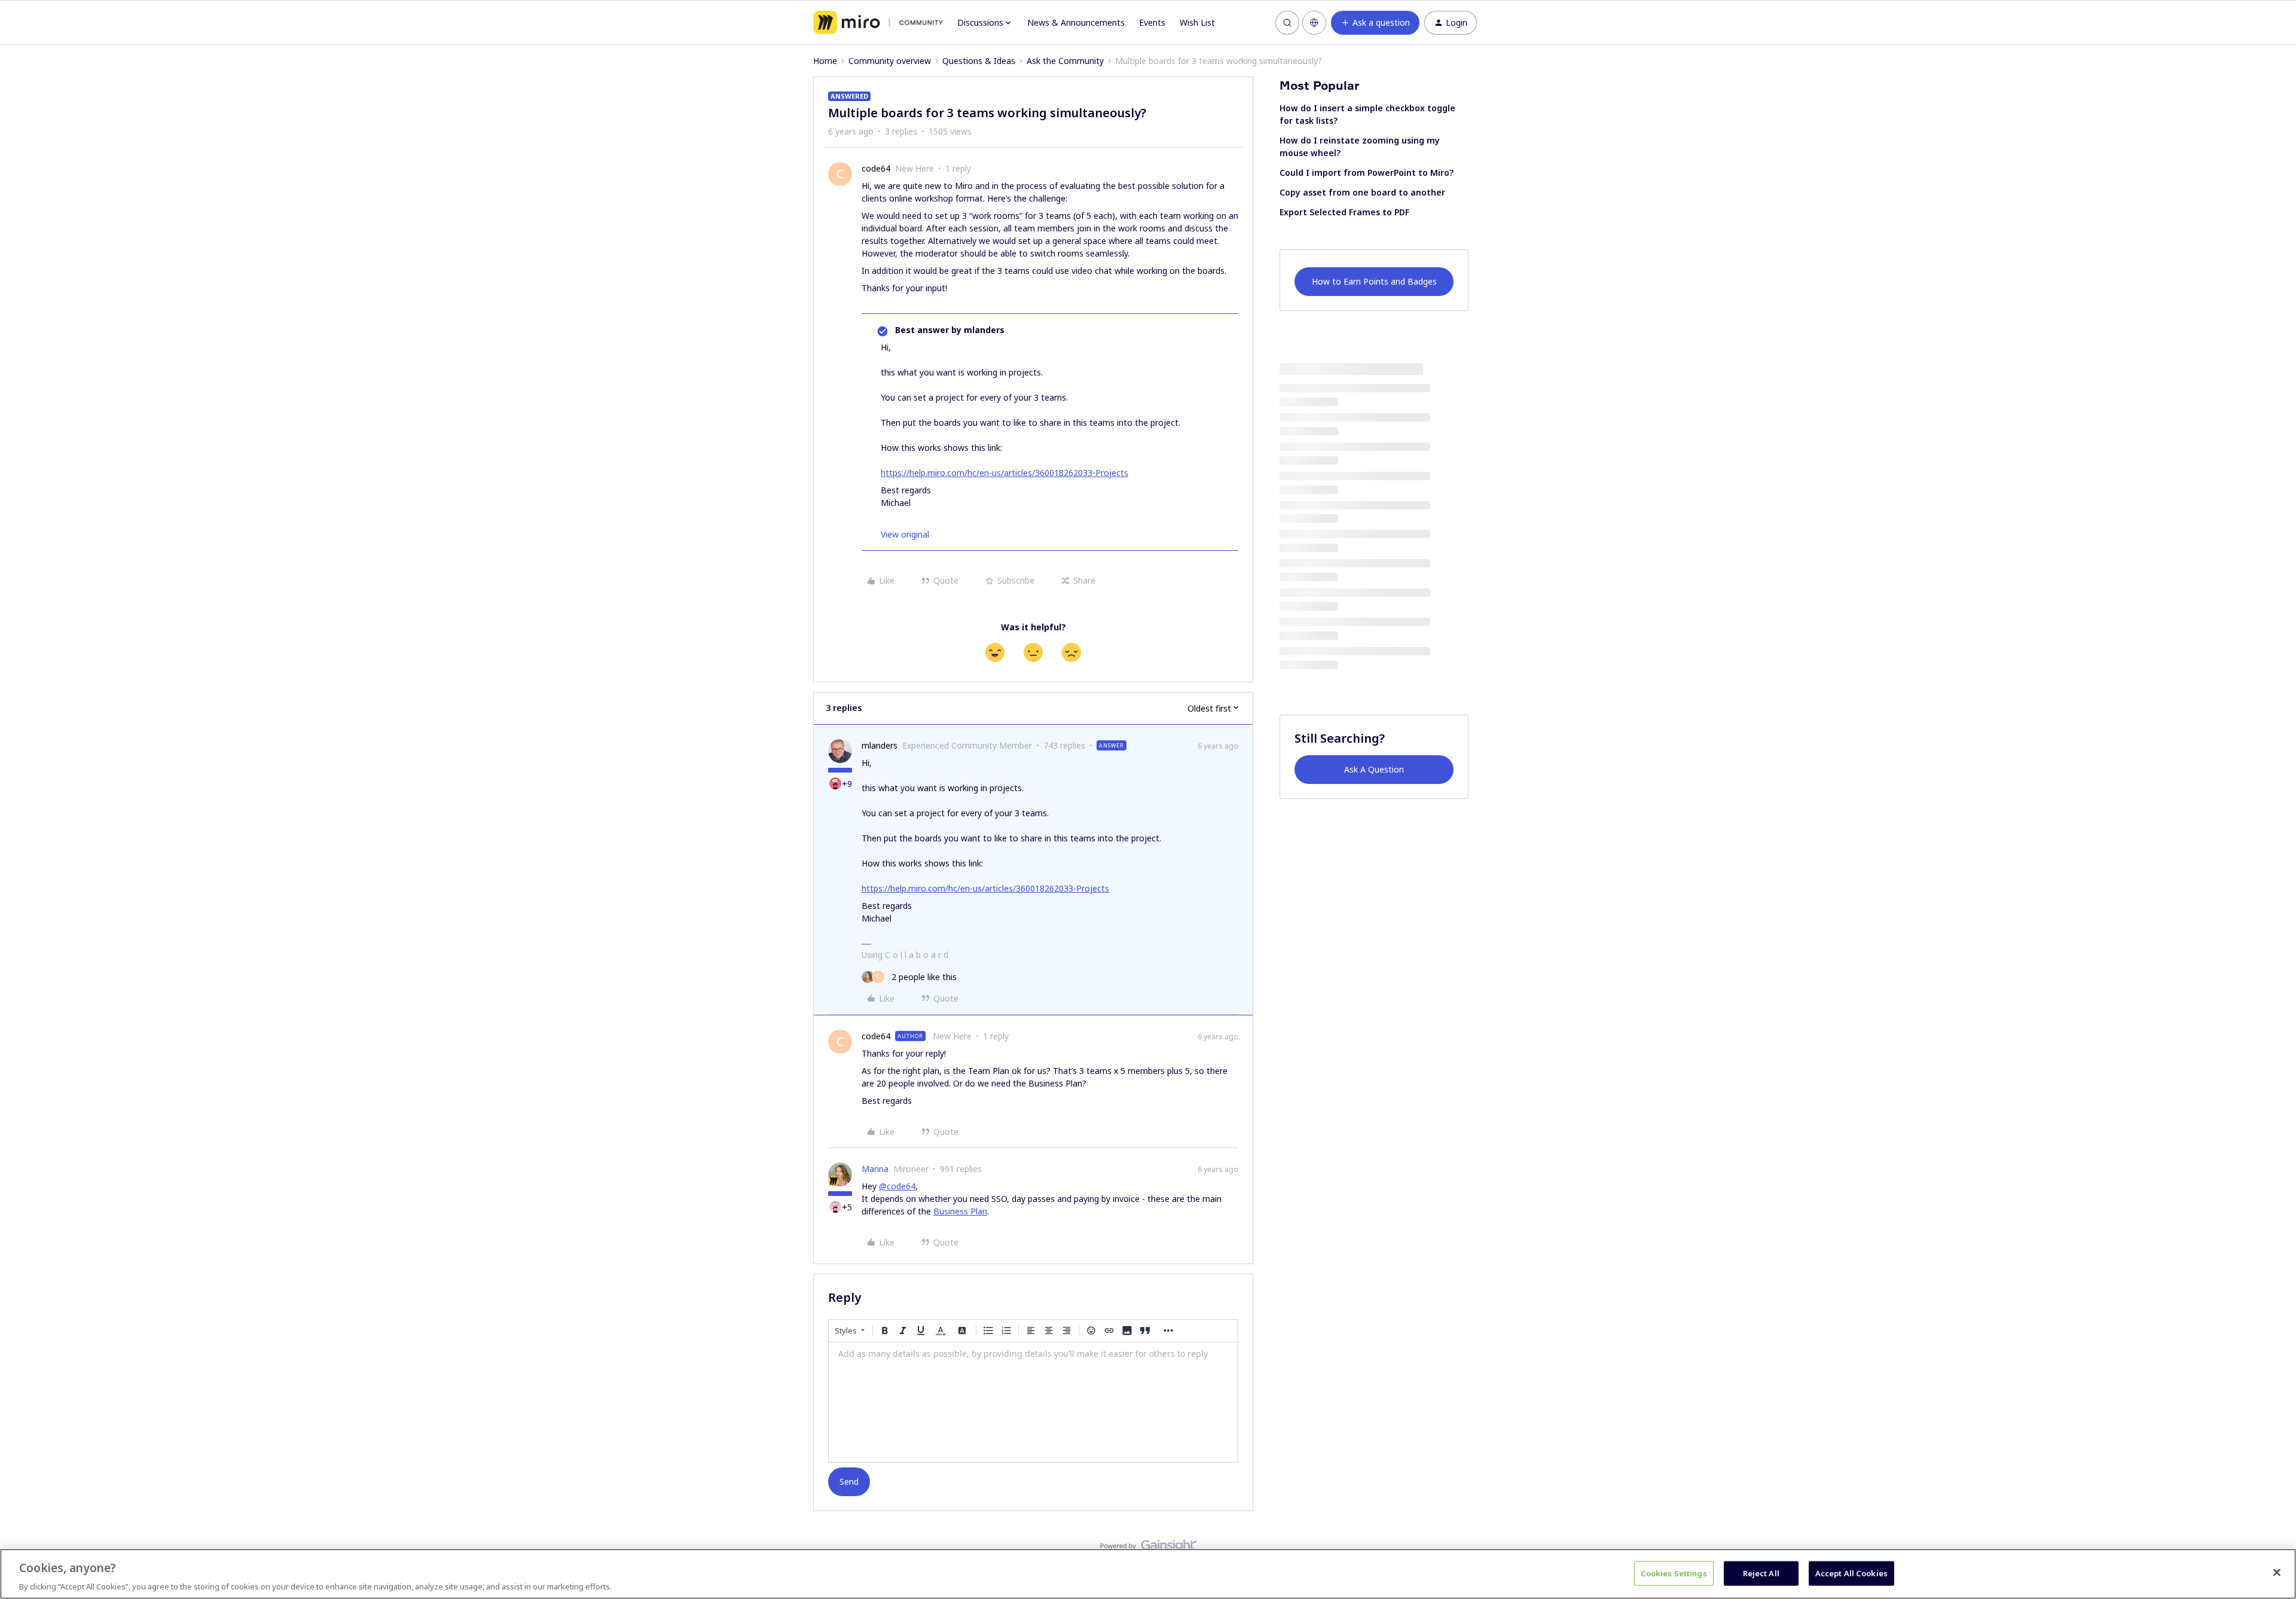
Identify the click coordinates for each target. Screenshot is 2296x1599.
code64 (876, 168)
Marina (875, 1169)
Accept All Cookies (1851, 1573)
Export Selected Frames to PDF (1344, 212)
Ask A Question (1374, 769)
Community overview (890, 61)
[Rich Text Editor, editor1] (1033, 1402)
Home (825, 61)
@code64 (897, 1186)
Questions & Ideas (979, 61)
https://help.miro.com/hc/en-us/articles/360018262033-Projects (1004, 473)
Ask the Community (1065, 61)
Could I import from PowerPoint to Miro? (1367, 173)
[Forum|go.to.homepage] (878, 23)
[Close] (2277, 1572)
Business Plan (960, 1211)
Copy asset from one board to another (1362, 192)
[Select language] (1314, 23)
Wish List (1197, 22)
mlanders (880, 745)
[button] (1375, 23)
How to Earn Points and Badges (1374, 281)
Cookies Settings (1674, 1573)
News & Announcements (1076, 22)
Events (1152, 22)
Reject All (1761, 1573)
